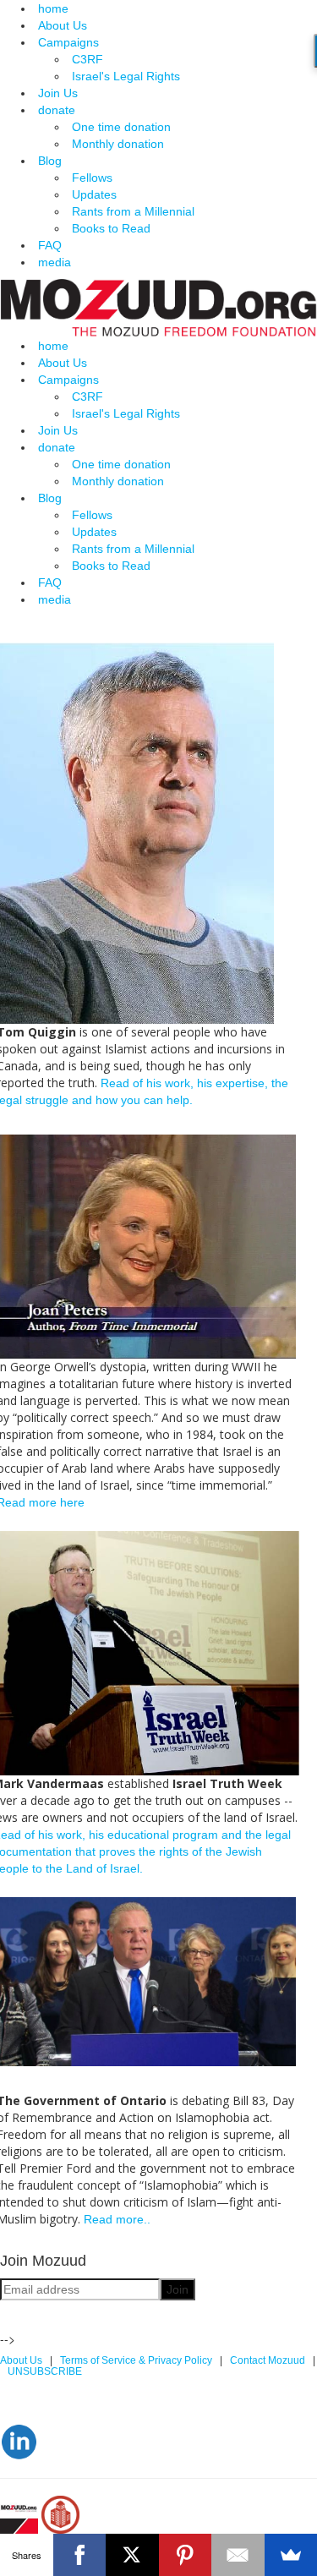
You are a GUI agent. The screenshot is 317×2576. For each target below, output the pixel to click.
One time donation (121, 127)
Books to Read (111, 228)
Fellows (92, 178)
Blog (50, 161)
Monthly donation (118, 144)
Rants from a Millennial (133, 211)
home (53, 8)
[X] (132, 2555)
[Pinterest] (186, 2555)
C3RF (87, 59)
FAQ (50, 245)
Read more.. (117, 2219)
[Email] (238, 2555)
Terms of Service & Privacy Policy (137, 2360)
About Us (63, 25)
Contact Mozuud (268, 2360)
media (55, 262)
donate (57, 110)
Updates (94, 194)
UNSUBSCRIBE (46, 2371)
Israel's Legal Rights (126, 76)
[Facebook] (80, 2555)
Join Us (58, 93)
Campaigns (68, 42)
